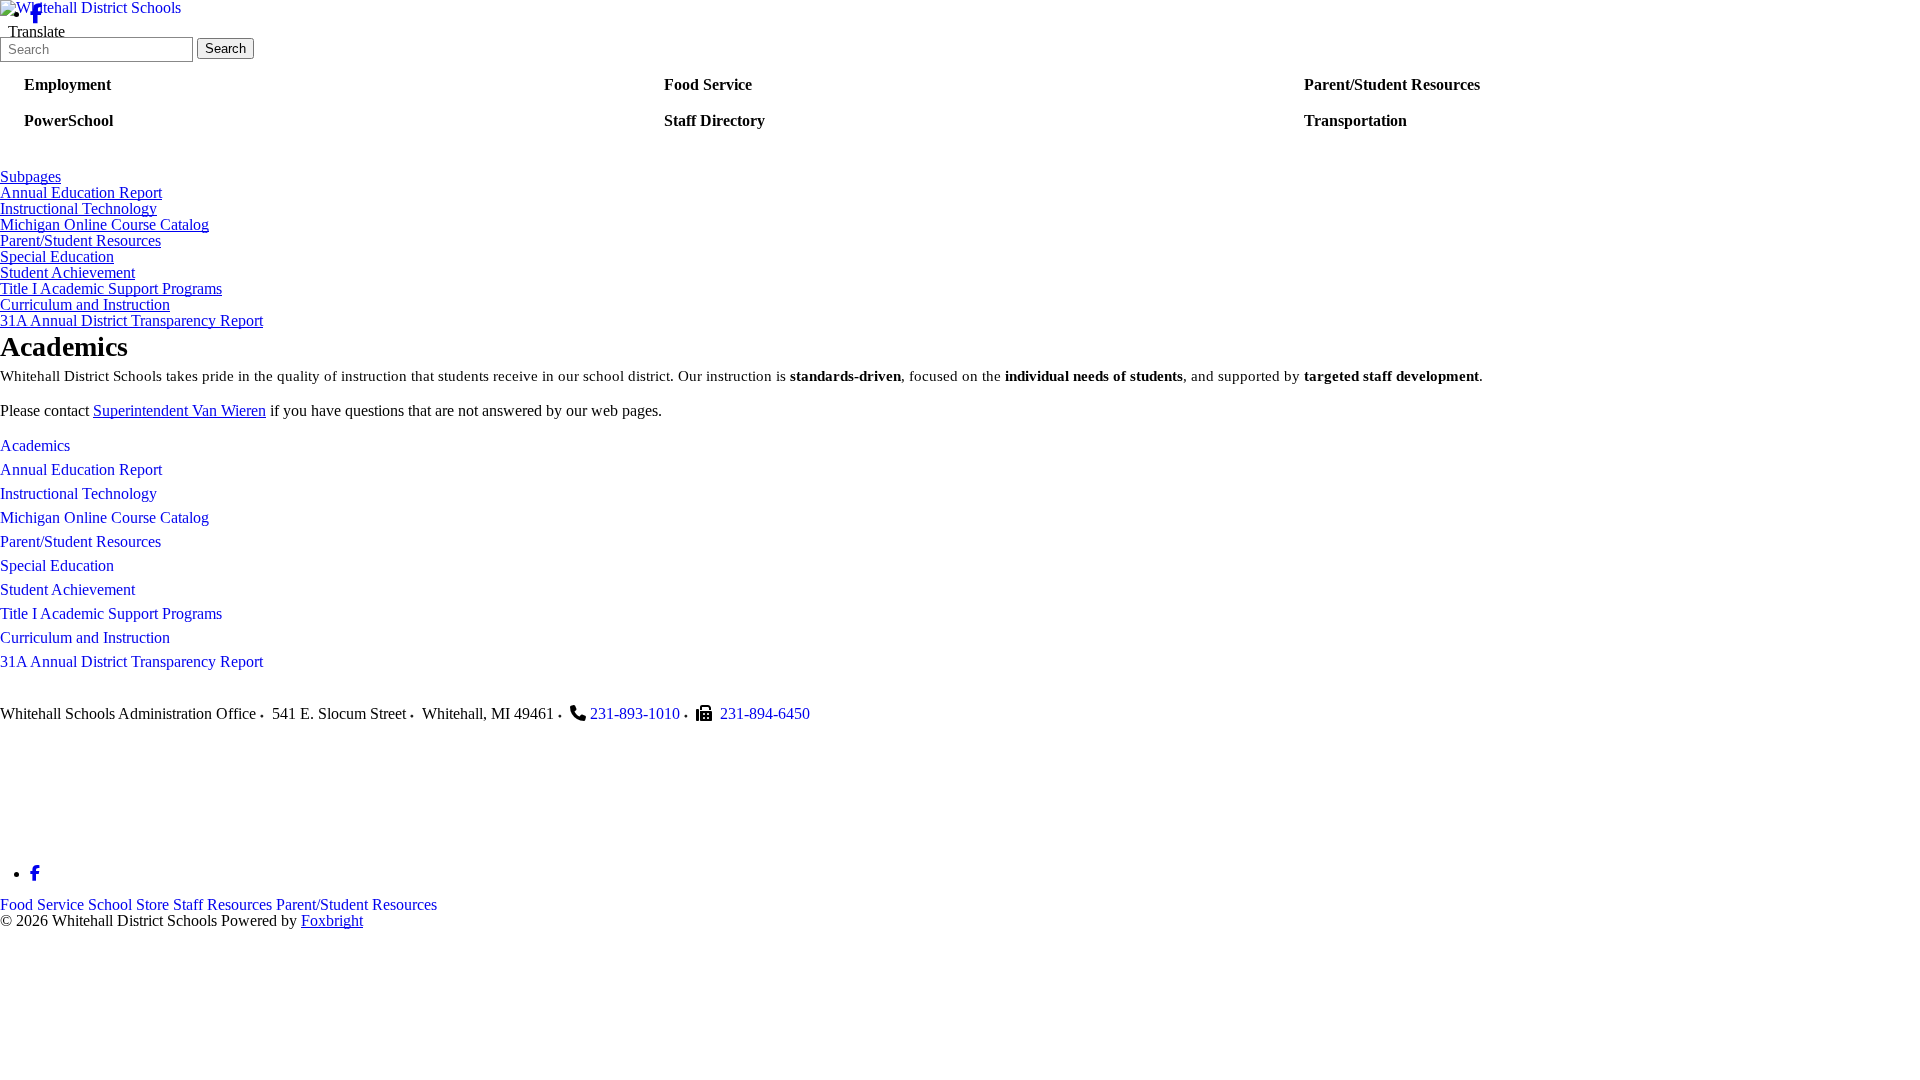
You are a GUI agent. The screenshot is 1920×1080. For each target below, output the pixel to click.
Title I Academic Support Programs (111, 289)
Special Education (57, 257)
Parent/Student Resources (80, 241)
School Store (128, 904)
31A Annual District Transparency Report (131, 321)
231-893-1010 (635, 713)
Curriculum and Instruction (85, 305)
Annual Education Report (81, 193)
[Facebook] (36, 13)
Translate (36, 31)
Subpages (30, 177)
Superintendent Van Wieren (179, 410)
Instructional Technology (78, 209)
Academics (35, 445)
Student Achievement (67, 273)
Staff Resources (222, 904)
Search (225, 48)
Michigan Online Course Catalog (104, 225)
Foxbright (332, 920)
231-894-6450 (765, 713)
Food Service (42, 904)
